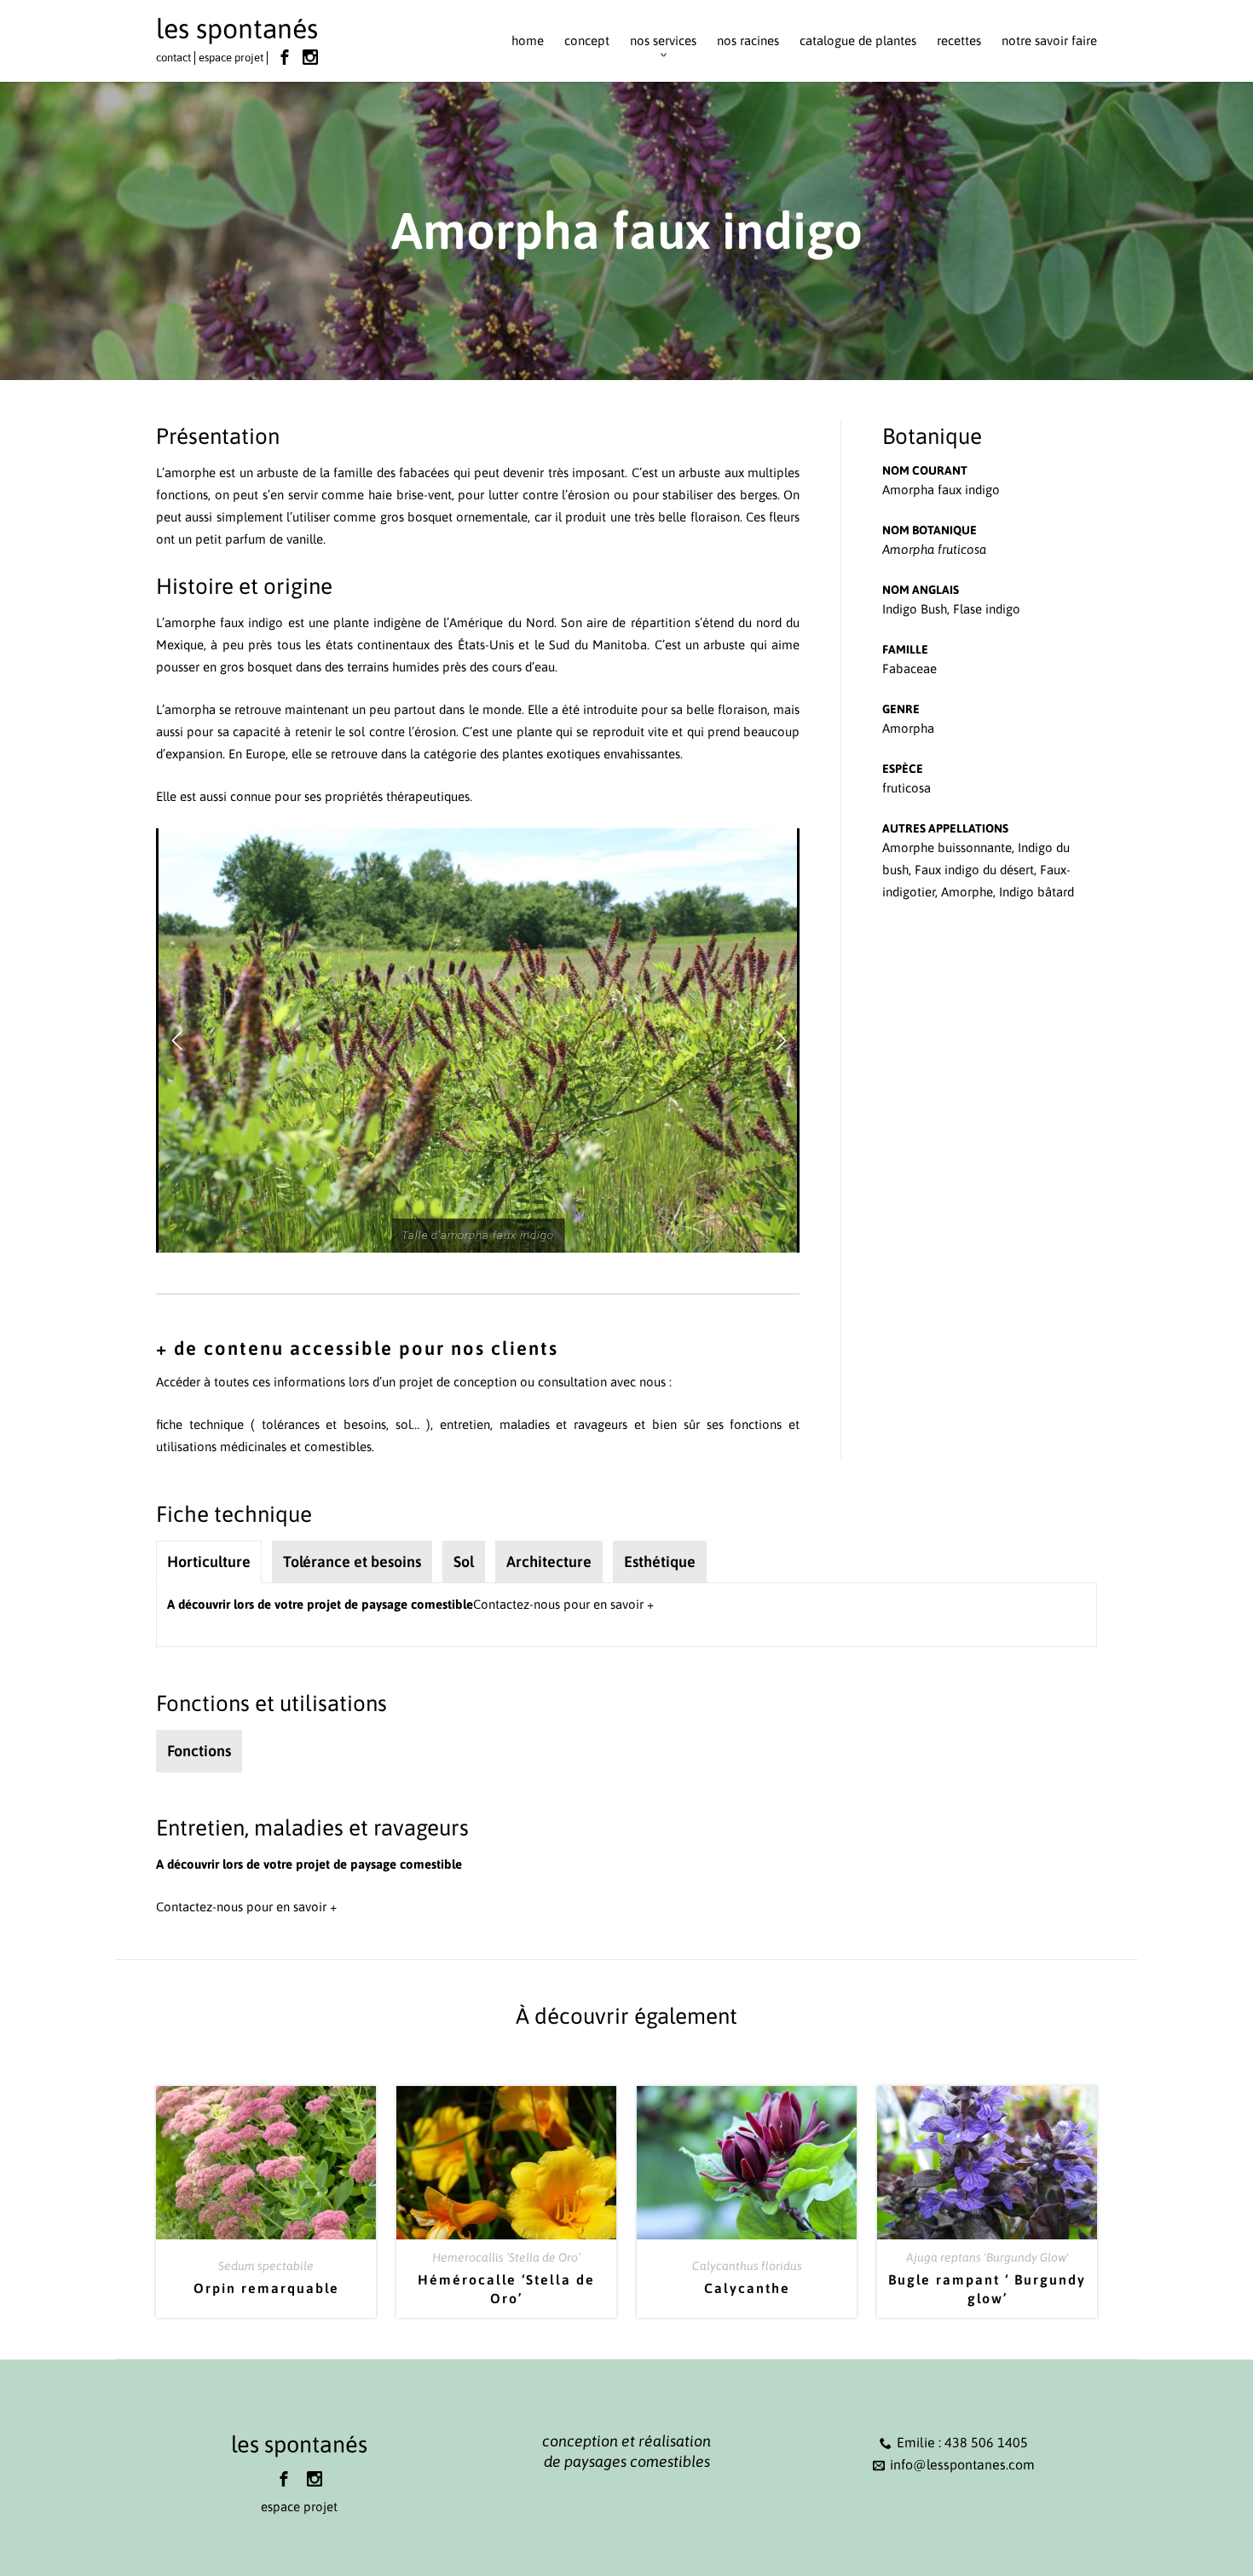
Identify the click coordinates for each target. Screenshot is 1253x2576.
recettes (959, 40)
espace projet (231, 58)
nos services (663, 40)
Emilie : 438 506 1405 (962, 2442)
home (528, 40)
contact (173, 58)
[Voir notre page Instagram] (310, 57)
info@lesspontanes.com (962, 2464)
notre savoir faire (1049, 40)
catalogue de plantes (858, 40)
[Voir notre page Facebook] (285, 57)
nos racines (748, 40)
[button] (176, 1040)
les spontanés (237, 29)
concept (587, 40)
